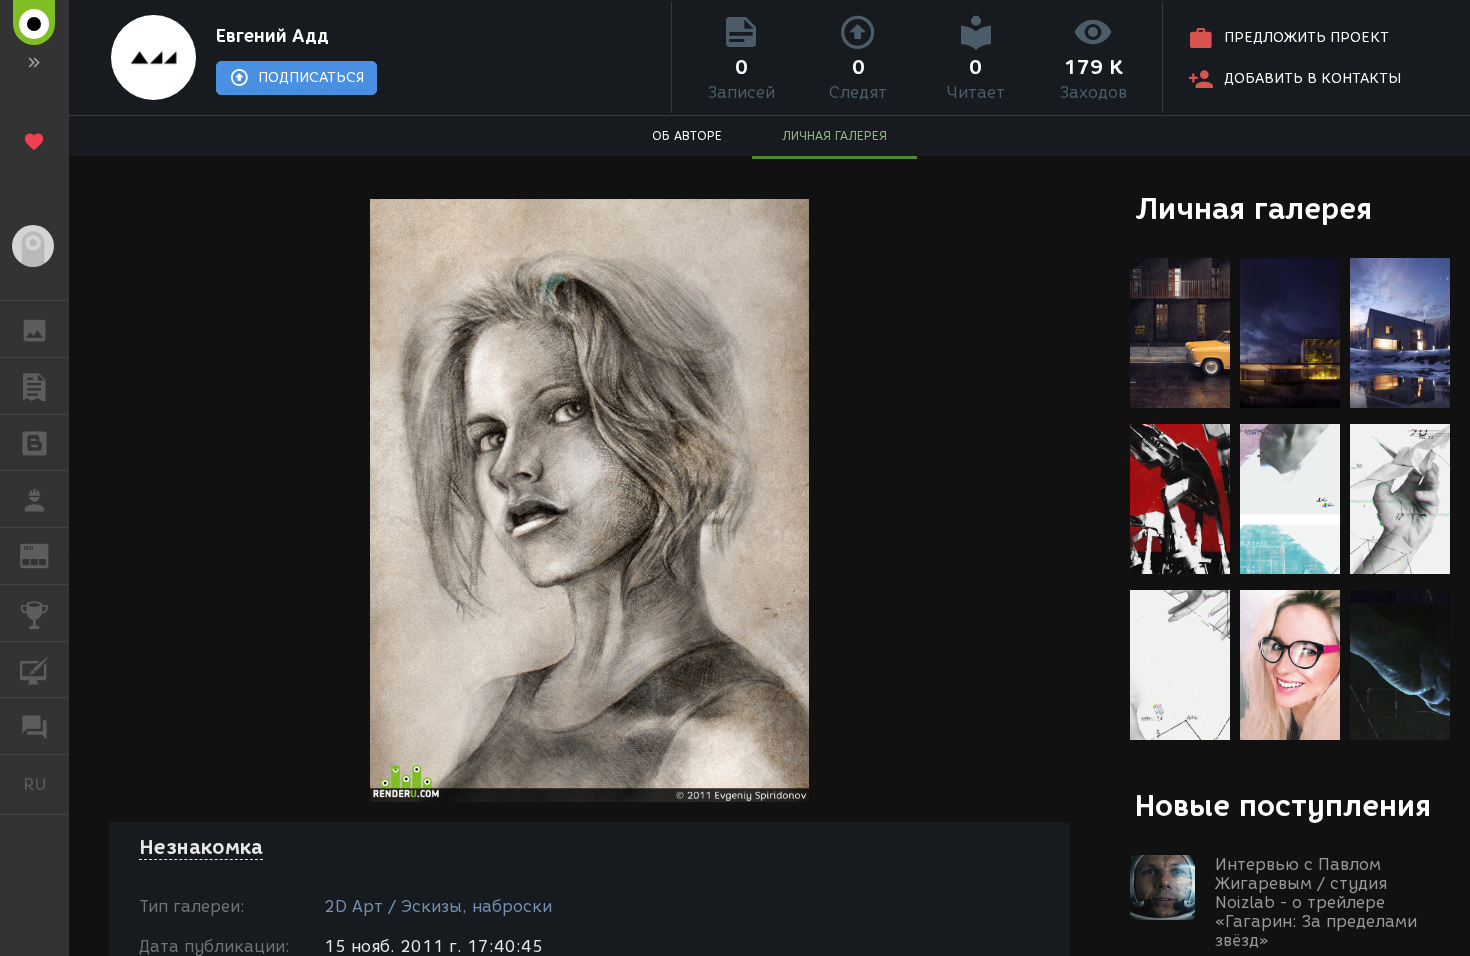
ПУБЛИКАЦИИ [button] (34, 386)
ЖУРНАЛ (46, 554)
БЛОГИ (34, 443)
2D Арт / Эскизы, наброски (438, 906)
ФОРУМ (34, 726)
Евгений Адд (272, 36)
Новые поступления (1283, 805)
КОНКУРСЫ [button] (34, 613)
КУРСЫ (34, 670)
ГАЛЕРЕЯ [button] (34, 329)
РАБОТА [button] (34, 499)
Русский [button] (46, 784)
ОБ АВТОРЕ (687, 135)
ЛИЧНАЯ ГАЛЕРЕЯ (834, 135)
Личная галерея (1253, 208)
